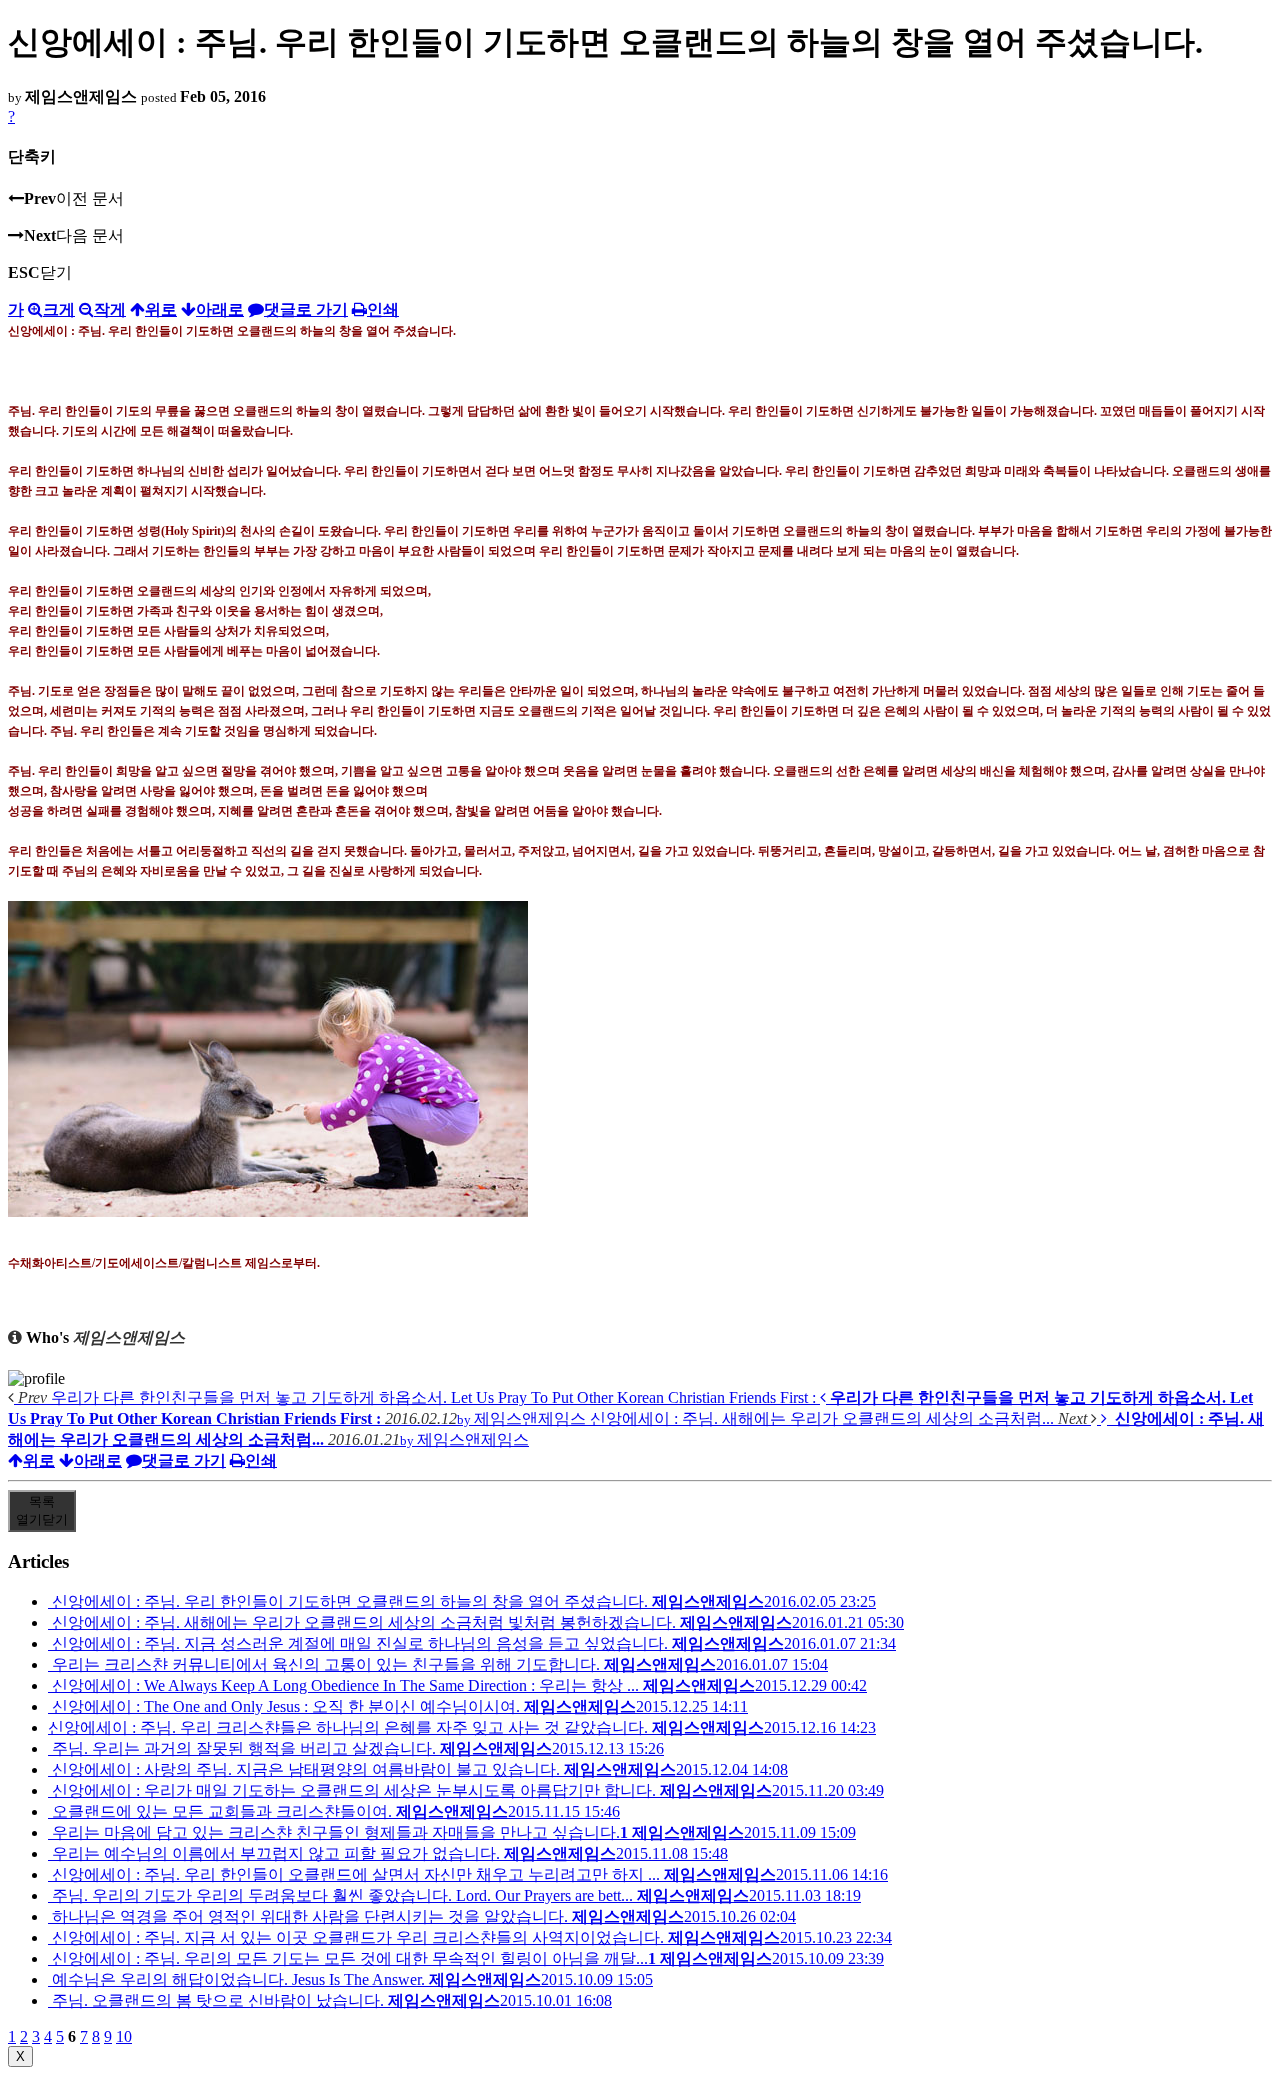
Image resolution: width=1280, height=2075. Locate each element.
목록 (42, 1510)
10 (124, 2036)
